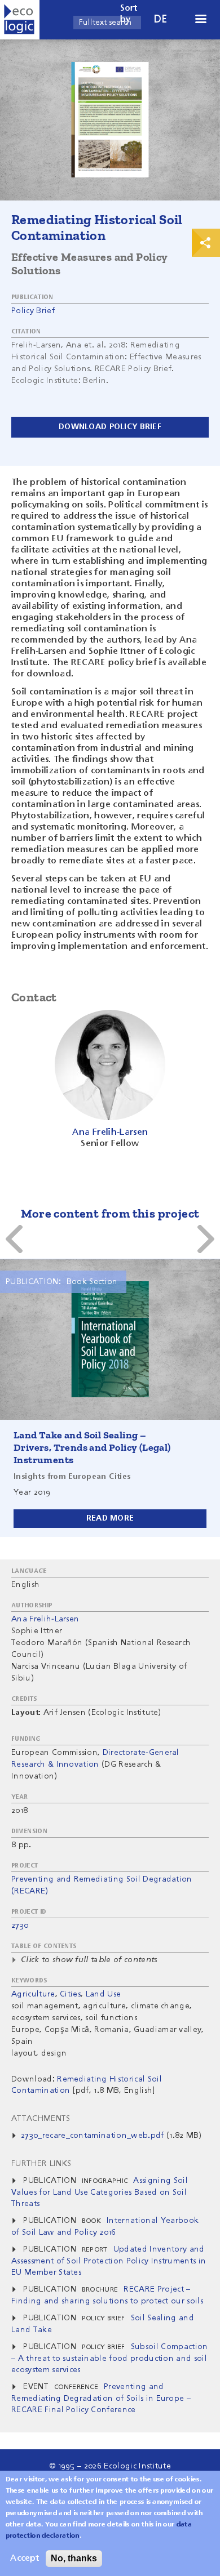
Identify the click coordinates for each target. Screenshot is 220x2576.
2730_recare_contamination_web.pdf (93, 2136)
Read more (110, 1518)
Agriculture (33, 1994)
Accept (25, 2559)
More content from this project (110, 1213)
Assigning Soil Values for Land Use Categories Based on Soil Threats (100, 2192)
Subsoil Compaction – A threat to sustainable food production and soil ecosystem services (109, 2358)
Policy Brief (33, 311)
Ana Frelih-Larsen (45, 1619)
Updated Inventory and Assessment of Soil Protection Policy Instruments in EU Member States (109, 2261)
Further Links (41, 2164)
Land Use (104, 1994)
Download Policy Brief (110, 427)
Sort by (129, 14)
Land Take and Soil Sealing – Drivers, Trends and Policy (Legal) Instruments (92, 1447)
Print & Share (206, 243)
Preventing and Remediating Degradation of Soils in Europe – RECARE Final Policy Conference (101, 2398)
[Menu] (200, 20)
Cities (70, 1994)
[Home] (20, 20)
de (161, 19)
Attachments (41, 2119)
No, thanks (74, 2558)
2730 (20, 1926)
